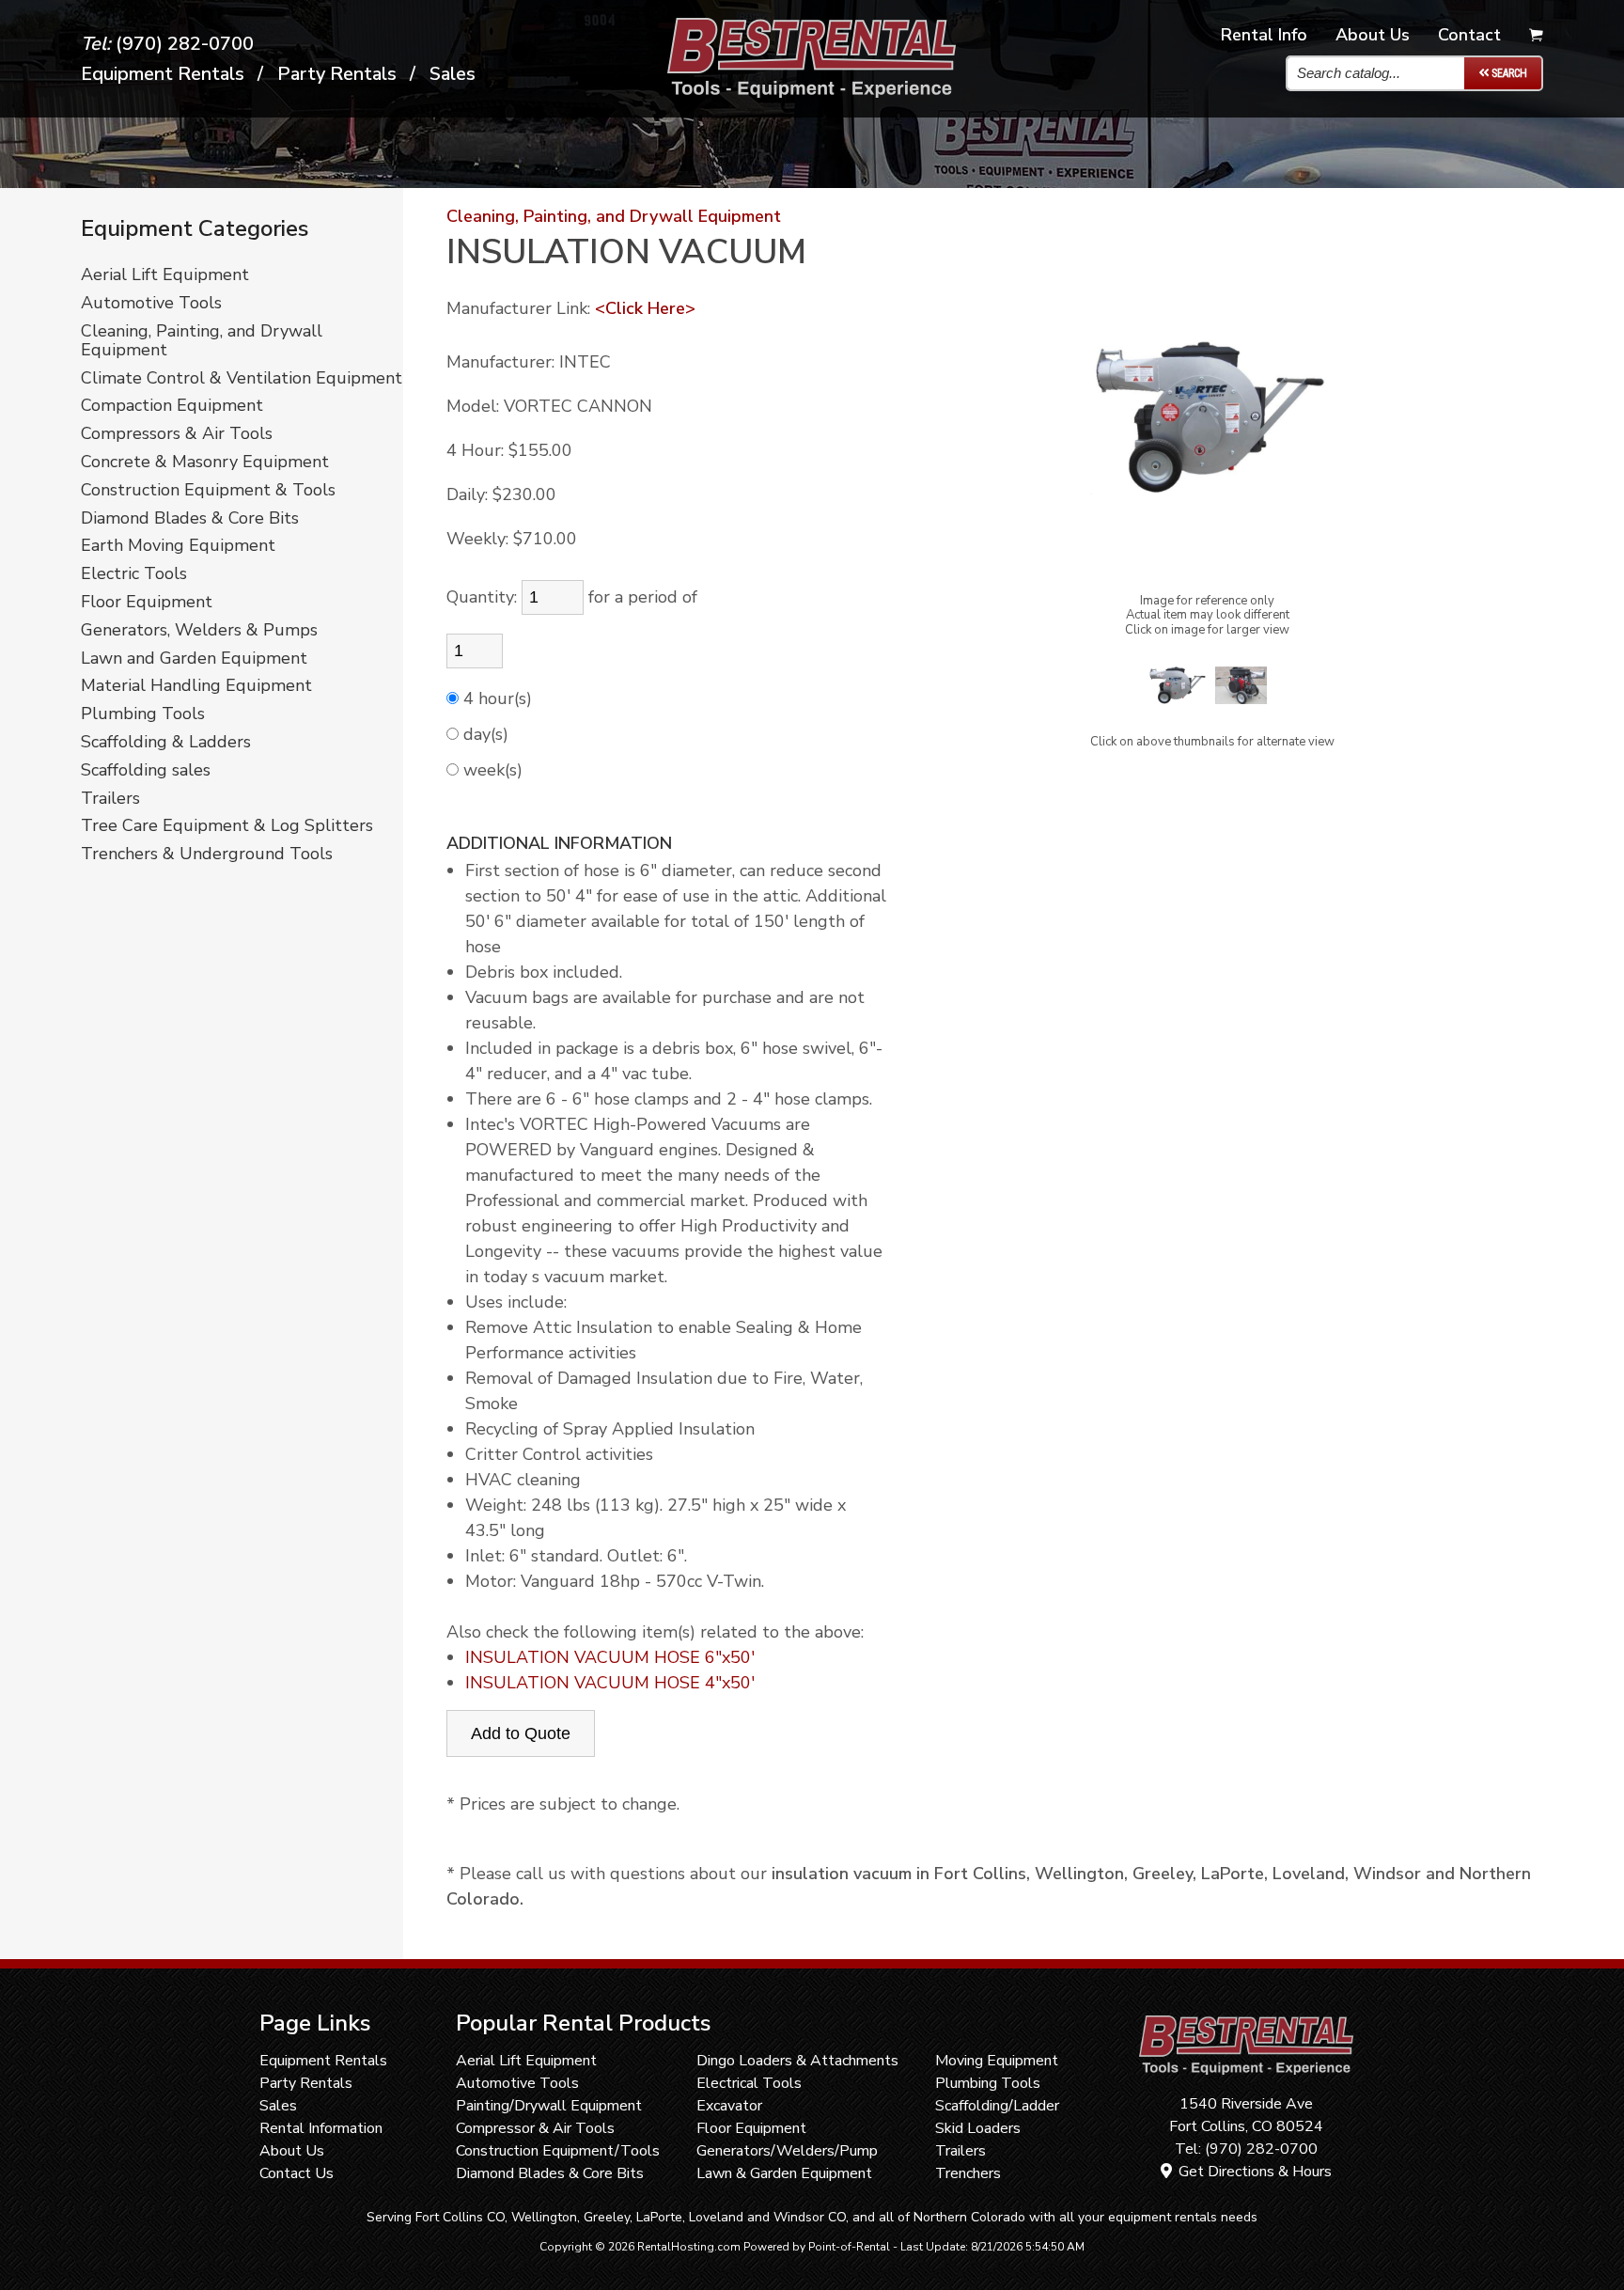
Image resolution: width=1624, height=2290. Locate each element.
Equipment (163, 74)
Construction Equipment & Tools (208, 491)
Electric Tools (134, 574)
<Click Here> (645, 308)
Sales (453, 74)
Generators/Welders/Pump (787, 2151)
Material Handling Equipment (196, 686)
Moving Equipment (997, 2061)
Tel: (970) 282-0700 (1246, 2149)
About (1373, 35)
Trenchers (968, 2173)
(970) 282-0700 (167, 44)
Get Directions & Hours (1253, 2172)
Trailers (110, 799)
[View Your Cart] (1536, 36)
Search (1508, 73)
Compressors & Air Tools (177, 434)
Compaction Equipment (172, 406)
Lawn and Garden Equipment (194, 659)
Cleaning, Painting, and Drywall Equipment (202, 341)
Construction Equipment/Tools (558, 2151)
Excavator (729, 2106)
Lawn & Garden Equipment (784, 2173)
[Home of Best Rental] (1246, 2081)
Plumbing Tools (143, 714)
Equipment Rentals (323, 2061)
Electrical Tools (749, 2083)
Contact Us (297, 2173)
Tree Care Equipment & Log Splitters (227, 826)
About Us (292, 2151)
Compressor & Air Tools (535, 2128)
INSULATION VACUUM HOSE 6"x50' (610, 1657)
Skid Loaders (978, 2128)
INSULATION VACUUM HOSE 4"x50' (610, 1683)
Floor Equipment (147, 603)
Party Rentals (306, 2083)
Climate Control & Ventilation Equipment (242, 379)
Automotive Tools (151, 304)
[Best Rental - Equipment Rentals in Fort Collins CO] (812, 92)
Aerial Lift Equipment (165, 275)
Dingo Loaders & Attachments (797, 2061)
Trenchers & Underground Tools (207, 855)
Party (337, 74)
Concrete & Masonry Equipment (205, 463)
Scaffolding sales (146, 771)
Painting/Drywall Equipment (549, 2106)
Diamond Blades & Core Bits (190, 519)
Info (1264, 35)
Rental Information (321, 2128)
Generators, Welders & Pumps (199, 631)
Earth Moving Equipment (178, 546)
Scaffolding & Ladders (166, 743)
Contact (1469, 35)
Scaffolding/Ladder (997, 2106)
